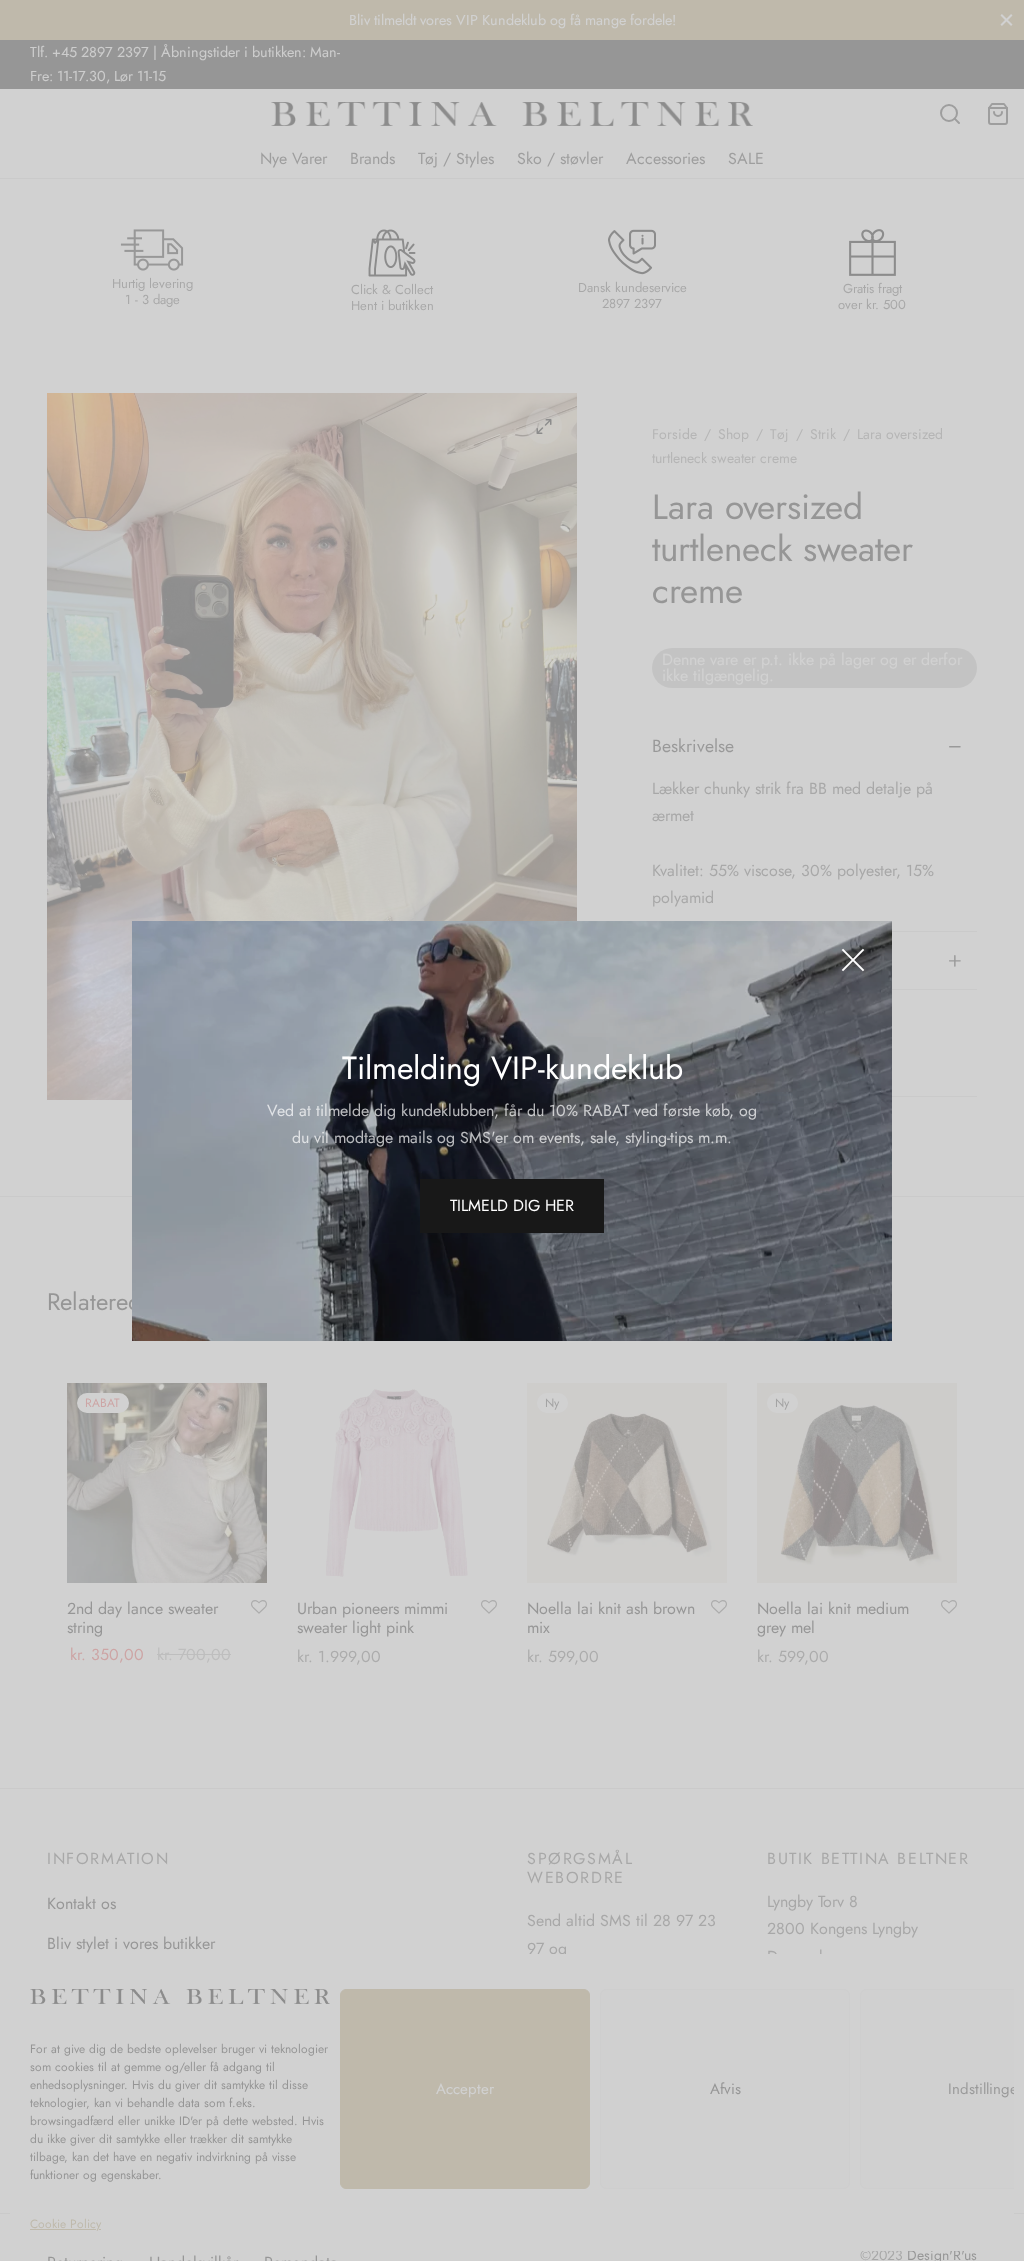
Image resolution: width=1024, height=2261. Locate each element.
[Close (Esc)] (853, 960)
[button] (512, 1206)
